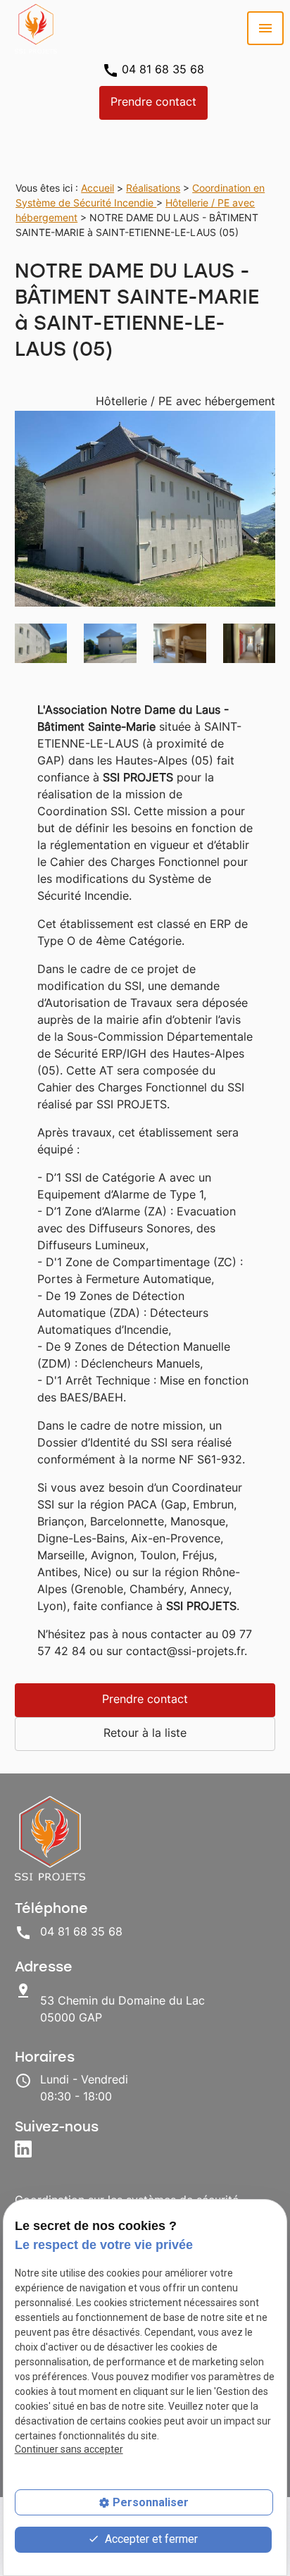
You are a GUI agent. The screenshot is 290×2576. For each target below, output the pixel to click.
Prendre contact (153, 103)
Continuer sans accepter (69, 2449)
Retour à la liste (145, 1734)
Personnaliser (151, 2502)
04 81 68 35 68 (163, 70)
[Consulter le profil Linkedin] (25, 2151)
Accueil (97, 189)
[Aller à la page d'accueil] (36, 28)
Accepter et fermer (150, 2539)
